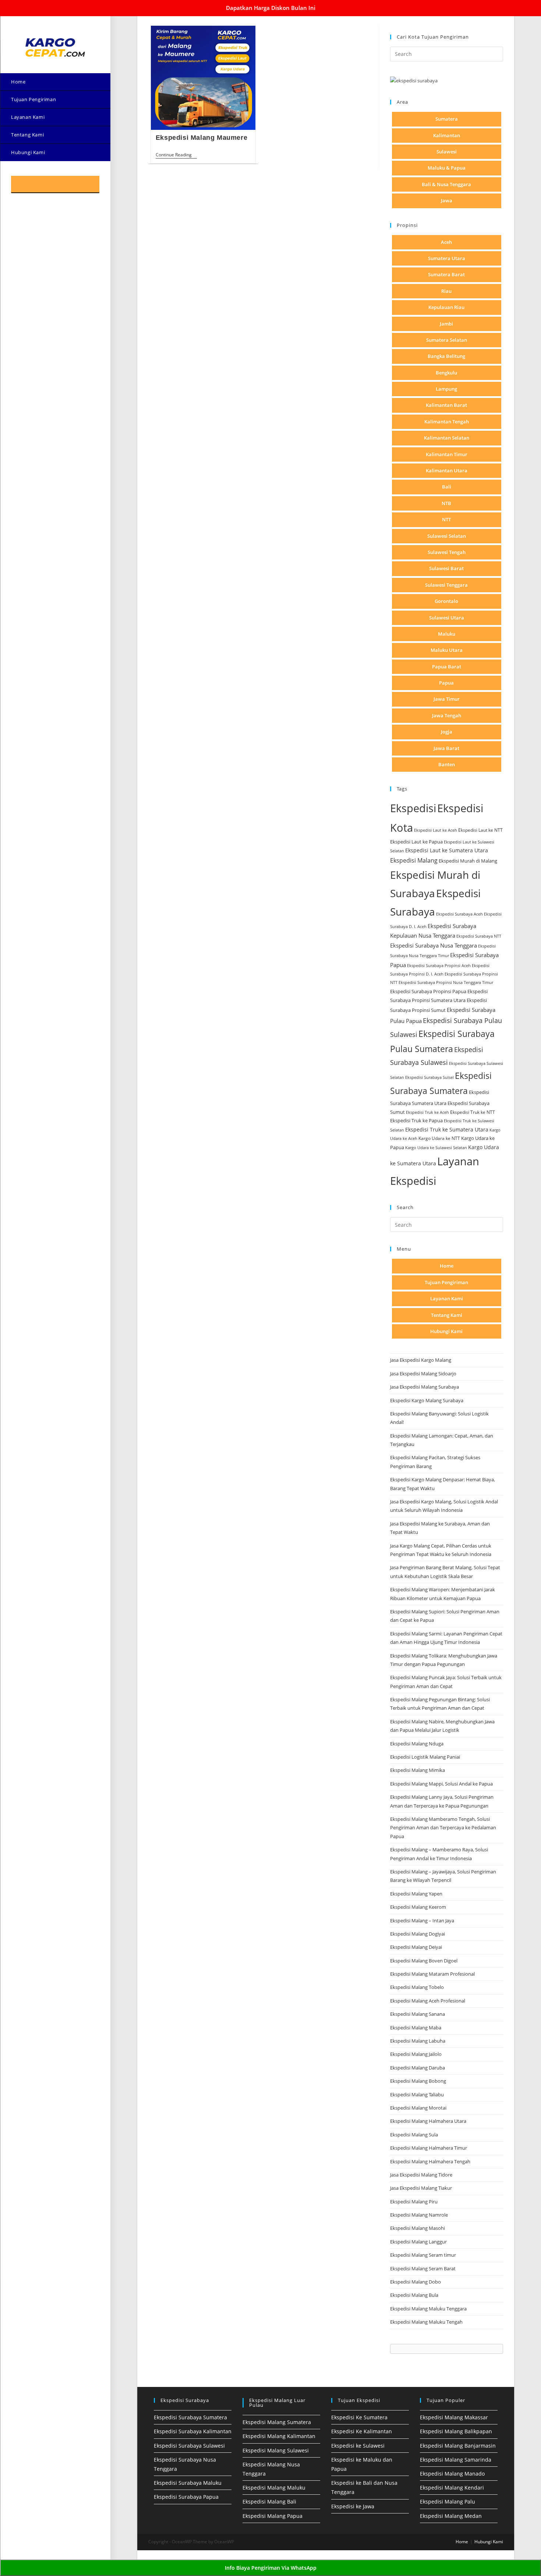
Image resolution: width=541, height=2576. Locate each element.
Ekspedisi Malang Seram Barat (423, 2268)
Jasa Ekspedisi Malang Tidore (421, 2175)
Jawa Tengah (447, 715)
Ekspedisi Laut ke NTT (480, 830)
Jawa (447, 200)
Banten (447, 764)
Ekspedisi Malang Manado (452, 2474)
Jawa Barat (446, 748)
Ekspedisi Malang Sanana (418, 2014)
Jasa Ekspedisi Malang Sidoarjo (423, 1374)
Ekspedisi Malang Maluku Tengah (426, 2322)
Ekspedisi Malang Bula (414, 2295)
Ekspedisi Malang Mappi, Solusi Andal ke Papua (441, 1784)
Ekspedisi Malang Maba (416, 2028)
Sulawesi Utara (447, 618)
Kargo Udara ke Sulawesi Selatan (436, 1147)
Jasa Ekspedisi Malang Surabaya (425, 1387)
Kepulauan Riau (446, 307)
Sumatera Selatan (447, 340)
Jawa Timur (447, 699)
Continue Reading (176, 155)
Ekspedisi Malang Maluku (274, 2488)
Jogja (447, 732)
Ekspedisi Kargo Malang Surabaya (427, 1400)
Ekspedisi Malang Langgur (418, 2242)
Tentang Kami (447, 1315)
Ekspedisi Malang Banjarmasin (458, 2446)
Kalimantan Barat (446, 405)
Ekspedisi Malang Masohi (418, 2228)
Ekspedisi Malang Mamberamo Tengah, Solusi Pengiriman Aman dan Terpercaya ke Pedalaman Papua (443, 1828)
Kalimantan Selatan (447, 438)
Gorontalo (446, 601)
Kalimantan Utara (447, 470)
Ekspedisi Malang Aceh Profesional (428, 2001)
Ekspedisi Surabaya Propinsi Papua (428, 992)
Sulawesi (447, 152)
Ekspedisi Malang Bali (269, 2502)
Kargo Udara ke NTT (439, 1138)
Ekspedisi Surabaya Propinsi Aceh (439, 965)
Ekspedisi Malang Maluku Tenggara (428, 2309)
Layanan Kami (447, 1298)
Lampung (446, 389)
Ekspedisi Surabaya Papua (186, 2497)
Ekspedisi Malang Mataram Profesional (432, 1974)
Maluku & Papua (447, 168)
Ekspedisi (413, 808)
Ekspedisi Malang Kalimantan (279, 2436)
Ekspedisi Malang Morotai (418, 2108)
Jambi (446, 324)
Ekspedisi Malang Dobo (416, 2282)
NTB (446, 503)
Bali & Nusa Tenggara (446, 184)
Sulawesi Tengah (447, 552)
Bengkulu (446, 373)
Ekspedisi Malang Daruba (418, 2068)
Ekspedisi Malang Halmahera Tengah (430, 2161)
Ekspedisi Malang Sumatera (277, 2422)
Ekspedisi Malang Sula (414, 2135)
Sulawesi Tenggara (446, 585)
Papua (446, 683)
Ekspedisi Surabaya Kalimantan (193, 2431)
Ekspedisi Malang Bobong (418, 2081)
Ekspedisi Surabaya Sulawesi (189, 2446)
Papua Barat (447, 667)
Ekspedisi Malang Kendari (452, 2488)
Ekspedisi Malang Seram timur (423, 2255)
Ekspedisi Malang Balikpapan (456, 2431)
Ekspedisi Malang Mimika (418, 1770)
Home (447, 1266)
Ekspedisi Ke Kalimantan (362, 2431)
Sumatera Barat (446, 274)
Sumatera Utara (447, 258)
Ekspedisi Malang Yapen (416, 1894)
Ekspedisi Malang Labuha (418, 2041)
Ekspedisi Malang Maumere (201, 138)
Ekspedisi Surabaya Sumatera (190, 2417)
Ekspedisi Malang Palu (448, 2502)
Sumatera (447, 119)
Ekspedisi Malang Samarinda (456, 2460)
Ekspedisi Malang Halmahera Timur (429, 2148)
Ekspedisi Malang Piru (414, 2202)
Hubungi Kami (446, 1331)
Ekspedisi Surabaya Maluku (188, 2483)
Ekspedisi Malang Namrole (419, 2215)
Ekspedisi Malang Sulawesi (276, 2450)
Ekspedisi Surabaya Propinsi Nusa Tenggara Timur (446, 982)
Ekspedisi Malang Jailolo (416, 2054)
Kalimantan (447, 135)
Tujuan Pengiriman (446, 1282)
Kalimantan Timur (447, 454)
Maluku (447, 634)
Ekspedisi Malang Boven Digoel (424, 1961)
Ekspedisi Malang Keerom (418, 1907)
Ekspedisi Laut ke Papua (416, 842)
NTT (446, 519)
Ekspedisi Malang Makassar (454, 2417)
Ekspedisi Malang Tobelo (417, 1987)
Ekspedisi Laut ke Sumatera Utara (447, 850)
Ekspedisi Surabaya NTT (479, 936)
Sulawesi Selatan (447, 536)
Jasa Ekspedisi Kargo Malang (421, 1360)
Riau (446, 291)
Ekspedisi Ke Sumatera (359, 2417)
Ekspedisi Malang (414, 860)
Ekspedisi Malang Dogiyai (418, 1934)
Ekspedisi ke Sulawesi (358, 2446)
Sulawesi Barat (446, 568)
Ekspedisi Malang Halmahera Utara (428, 2121)
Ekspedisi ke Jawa (353, 2506)
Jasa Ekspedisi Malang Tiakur (421, 2188)
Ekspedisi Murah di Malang (468, 861)
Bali (447, 487)
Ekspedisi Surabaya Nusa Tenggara (434, 945)
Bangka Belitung (446, 356)
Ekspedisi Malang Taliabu (417, 2094)
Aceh (446, 242)
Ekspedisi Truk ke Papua (416, 1120)
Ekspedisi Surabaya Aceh (459, 914)
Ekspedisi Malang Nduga (417, 1744)
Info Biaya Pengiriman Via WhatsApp (271, 2568)
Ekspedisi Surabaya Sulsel (429, 1077)
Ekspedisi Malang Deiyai (416, 1947)
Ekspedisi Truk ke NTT (473, 1112)
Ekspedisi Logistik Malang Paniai (425, 1757)
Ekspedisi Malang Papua (273, 2516)
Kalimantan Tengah (447, 422)
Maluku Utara (447, 650)
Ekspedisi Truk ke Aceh (427, 1112)
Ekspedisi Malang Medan (451, 2516)
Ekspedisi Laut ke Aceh (436, 830)
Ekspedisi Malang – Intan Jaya (422, 1921)
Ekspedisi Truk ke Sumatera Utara (447, 1129)
